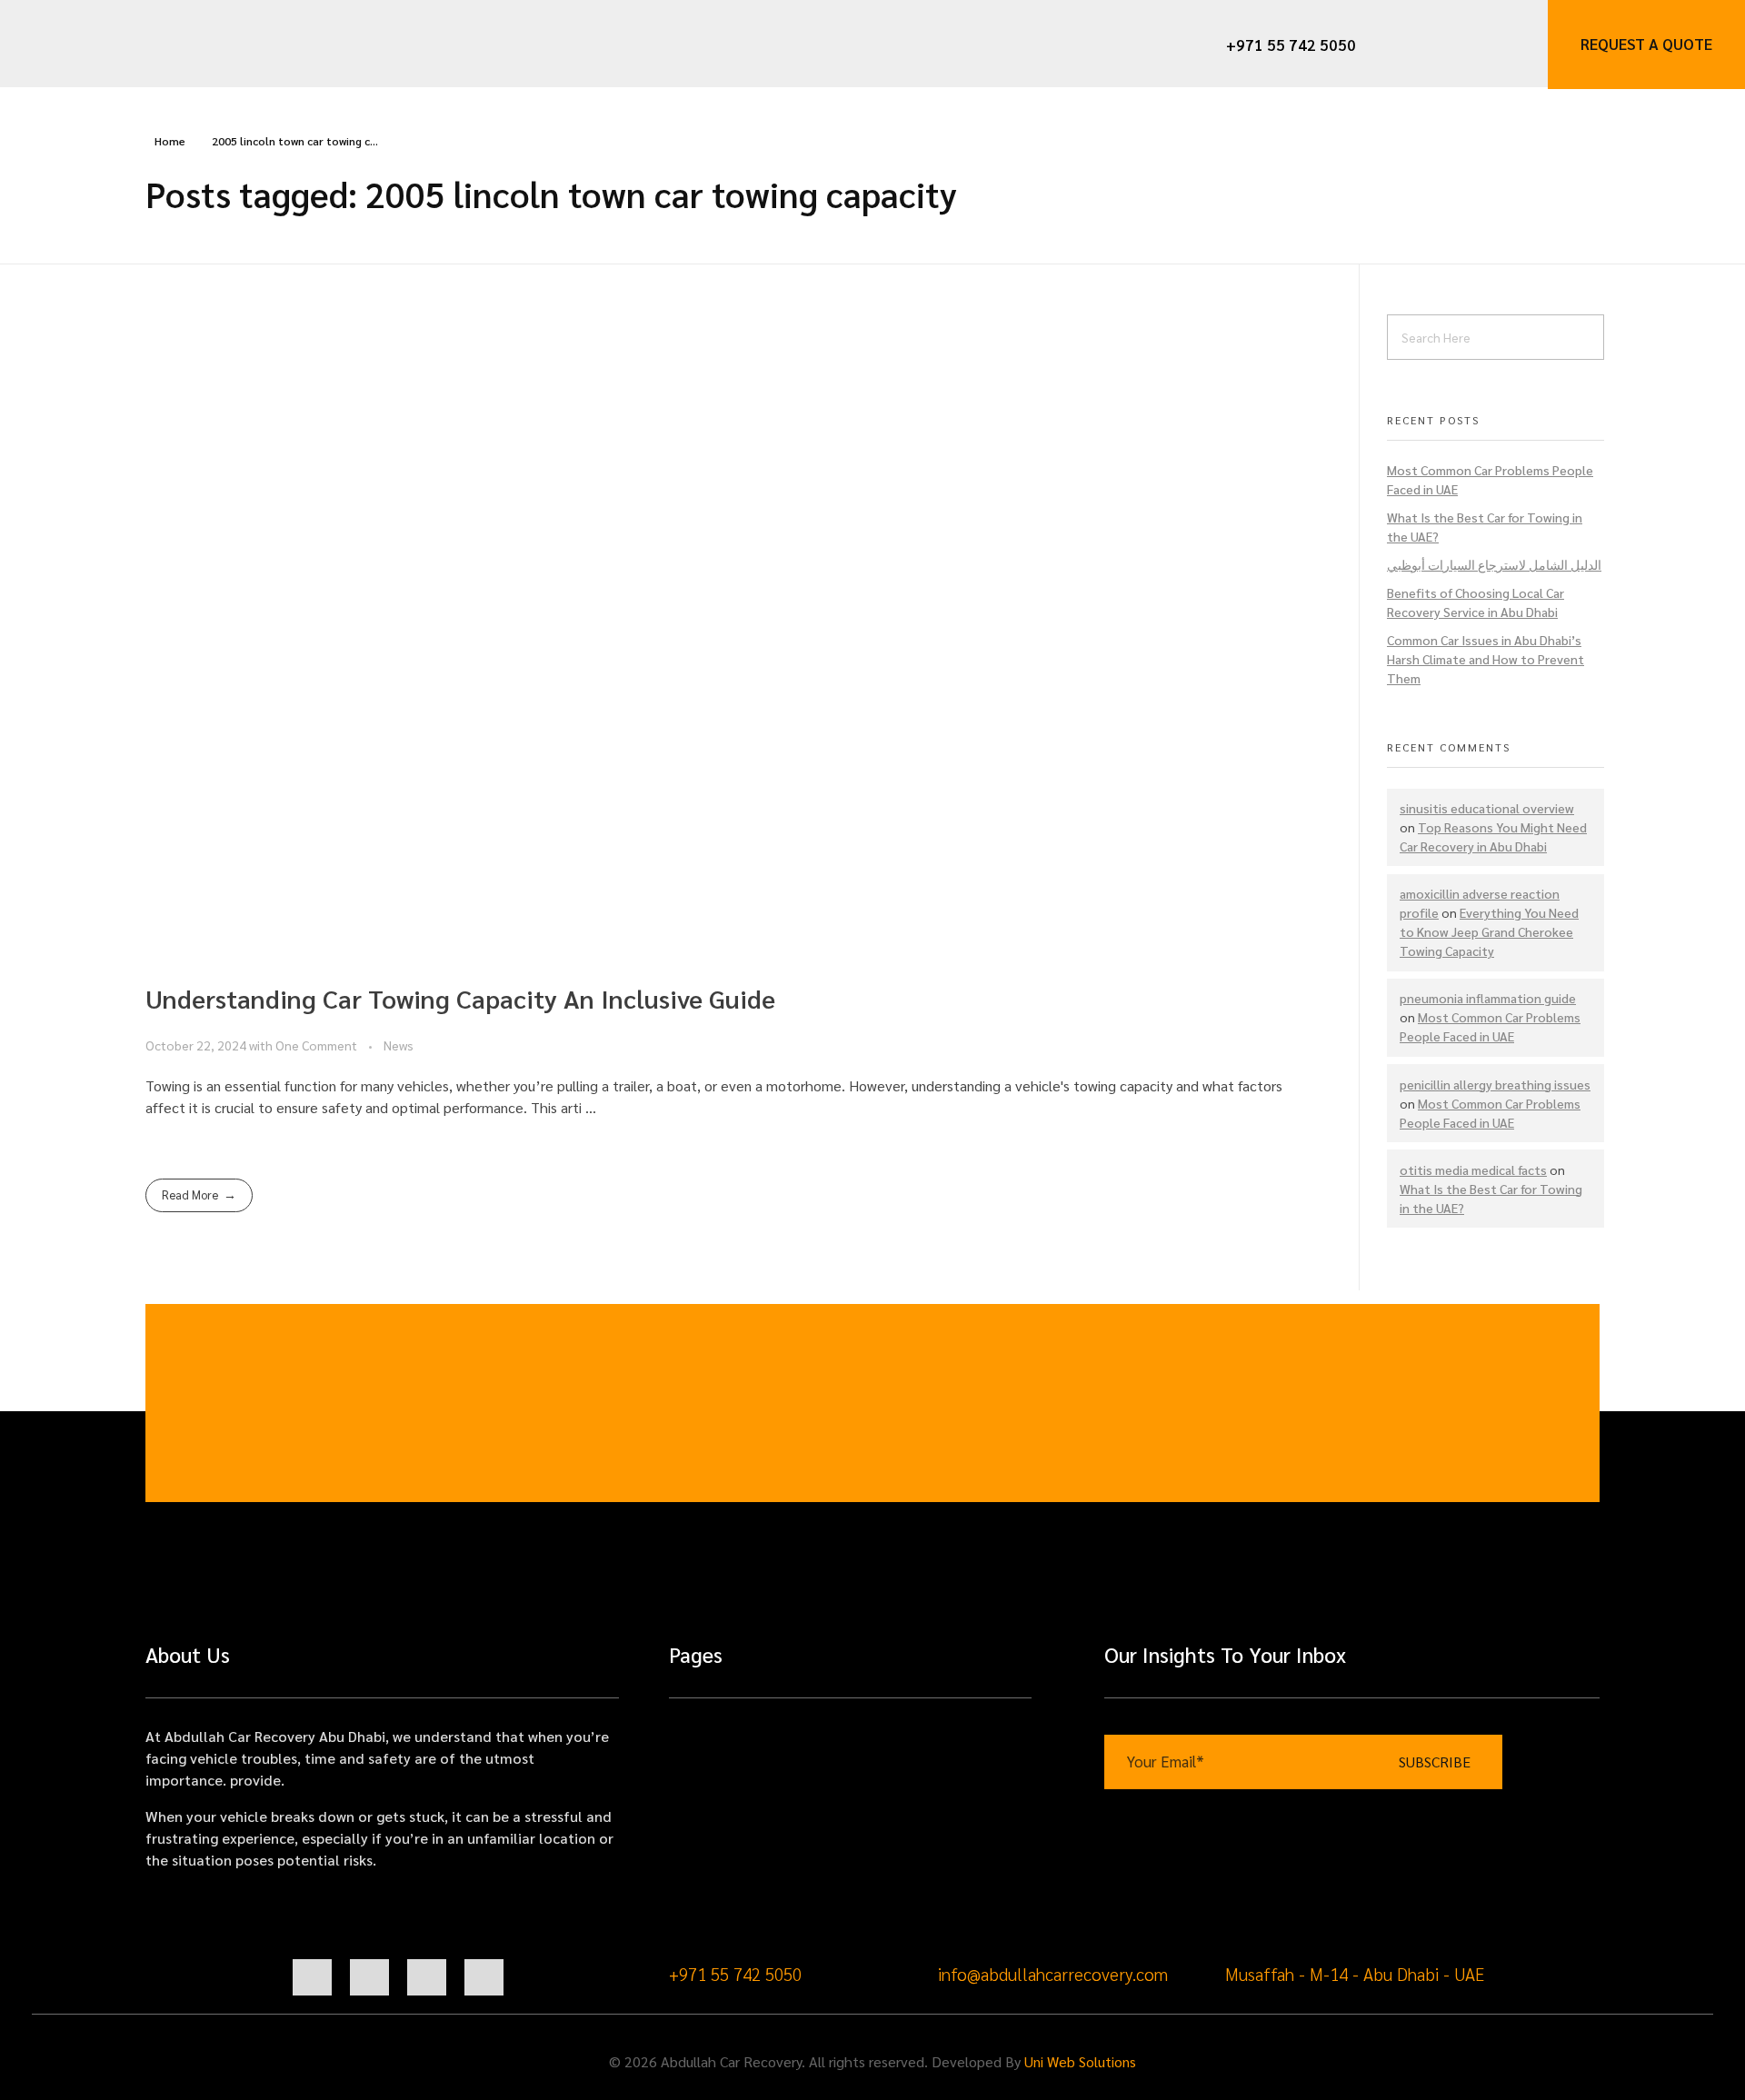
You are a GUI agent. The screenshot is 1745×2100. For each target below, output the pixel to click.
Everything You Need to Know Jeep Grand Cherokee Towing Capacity (1489, 931)
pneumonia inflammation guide (1488, 998)
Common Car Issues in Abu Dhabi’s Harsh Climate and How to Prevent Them (1486, 659)
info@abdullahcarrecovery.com (1053, 1974)
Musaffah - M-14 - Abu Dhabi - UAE (1355, 1974)
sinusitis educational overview (1487, 808)
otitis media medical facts (1473, 1169)
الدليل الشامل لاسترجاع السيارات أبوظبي (1494, 564)
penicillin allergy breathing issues (1495, 1084)
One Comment (316, 1045)
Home (170, 141)
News (399, 1045)
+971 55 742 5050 (735, 1974)
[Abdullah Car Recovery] (124, 43)
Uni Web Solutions (1080, 2061)
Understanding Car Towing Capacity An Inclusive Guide (460, 998)
